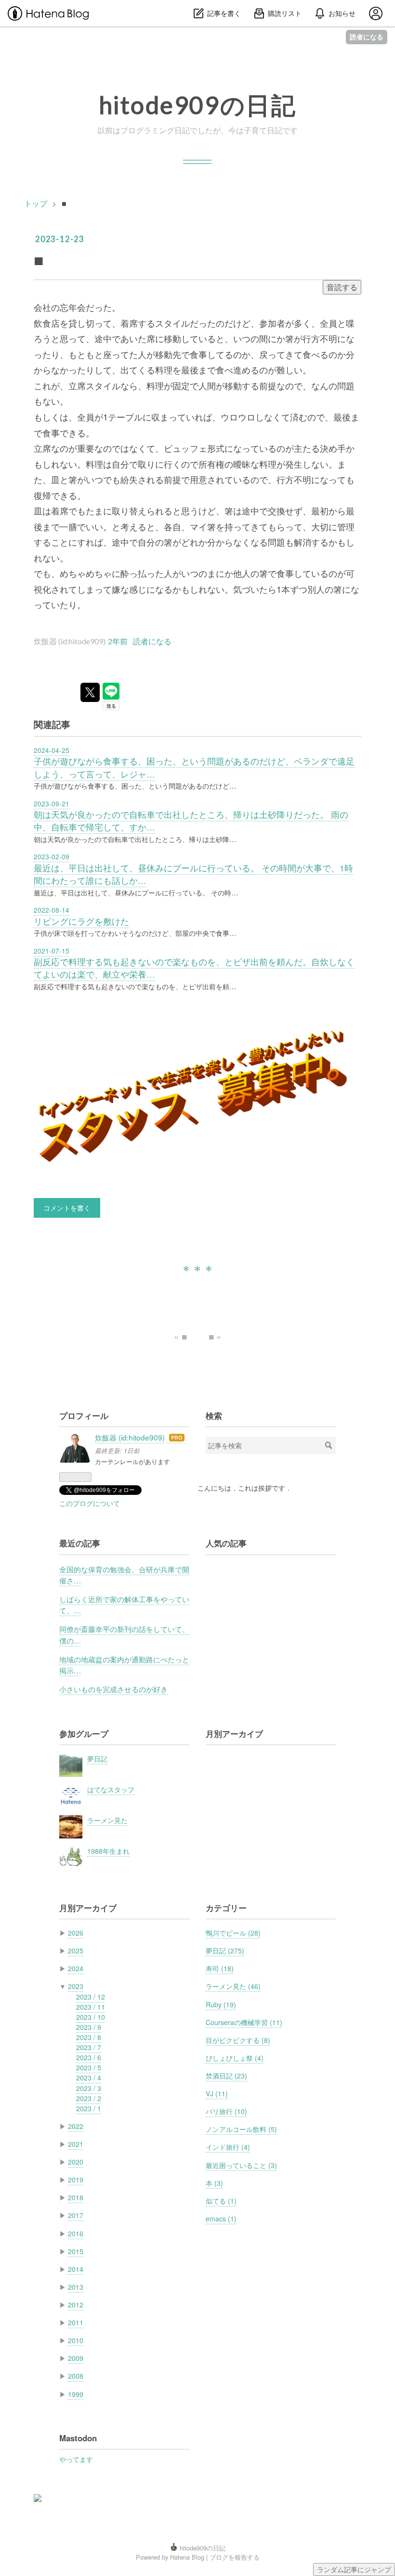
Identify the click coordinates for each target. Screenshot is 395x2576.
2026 (76, 1933)
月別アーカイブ (234, 1734)
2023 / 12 (91, 1997)
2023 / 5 (89, 2067)
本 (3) (214, 2183)
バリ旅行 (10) (226, 2111)
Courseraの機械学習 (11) (244, 2022)
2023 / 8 (89, 2037)
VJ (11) (217, 2093)
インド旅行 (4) (228, 2147)
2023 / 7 (89, 2047)
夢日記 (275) (225, 1951)
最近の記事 (80, 1543)
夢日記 (97, 1759)
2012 (76, 2305)
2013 (76, 2287)
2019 (76, 2180)
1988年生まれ (108, 1851)
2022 (76, 2126)
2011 (76, 2322)
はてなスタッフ (111, 1789)
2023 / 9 (89, 2027)
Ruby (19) (221, 2004)
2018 (76, 2197)
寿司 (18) (220, 1968)
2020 (76, 2162)
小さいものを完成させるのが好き (113, 1689)
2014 (76, 2269)
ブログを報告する (235, 2557)
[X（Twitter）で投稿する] (90, 692)
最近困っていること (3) (241, 2165)
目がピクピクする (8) (238, 2040)
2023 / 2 (89, 2098)
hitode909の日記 (197, 105)
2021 (76, 2144)
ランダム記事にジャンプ (354, 2569)
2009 (76, 2358)
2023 (76, 1986)
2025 (76, 1951)
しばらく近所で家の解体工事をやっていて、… (124, 1604)
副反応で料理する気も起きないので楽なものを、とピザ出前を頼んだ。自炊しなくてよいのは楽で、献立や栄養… (194, 968)
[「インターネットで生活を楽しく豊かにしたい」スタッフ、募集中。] (197, 1099)
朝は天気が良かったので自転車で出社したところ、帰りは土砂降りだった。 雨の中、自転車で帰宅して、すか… (191, 821)
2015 (76, 2251)
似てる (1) (221, 2201)
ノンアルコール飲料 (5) (241, 2129)
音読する (342, 287)
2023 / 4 (89, 2078)
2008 (76, 2376)
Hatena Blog (187, 2557)
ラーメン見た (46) (233, 1986)
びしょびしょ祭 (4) (235, 2058)
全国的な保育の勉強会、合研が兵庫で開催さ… (124, 1575)
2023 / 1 (89, 2108)
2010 (76, 2340)
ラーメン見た (107, 1820)
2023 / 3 (89, 2088)
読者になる (367, 37)
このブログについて (90, 1503)
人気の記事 (226, 1543)
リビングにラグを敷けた (81, 921)
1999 (76, 2394)
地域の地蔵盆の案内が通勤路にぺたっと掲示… (124, 1664)
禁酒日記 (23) (226, 2076)
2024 (76, 1968)
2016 (76, 2233)
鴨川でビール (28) (233, 1933)
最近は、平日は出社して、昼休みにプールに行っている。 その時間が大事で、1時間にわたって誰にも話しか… (193, 874)
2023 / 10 (91, 2017)
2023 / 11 (91, 2007)
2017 (76, 2215)
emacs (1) (221, 2219)
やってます (76, 2459)
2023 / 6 (89, 2057)
